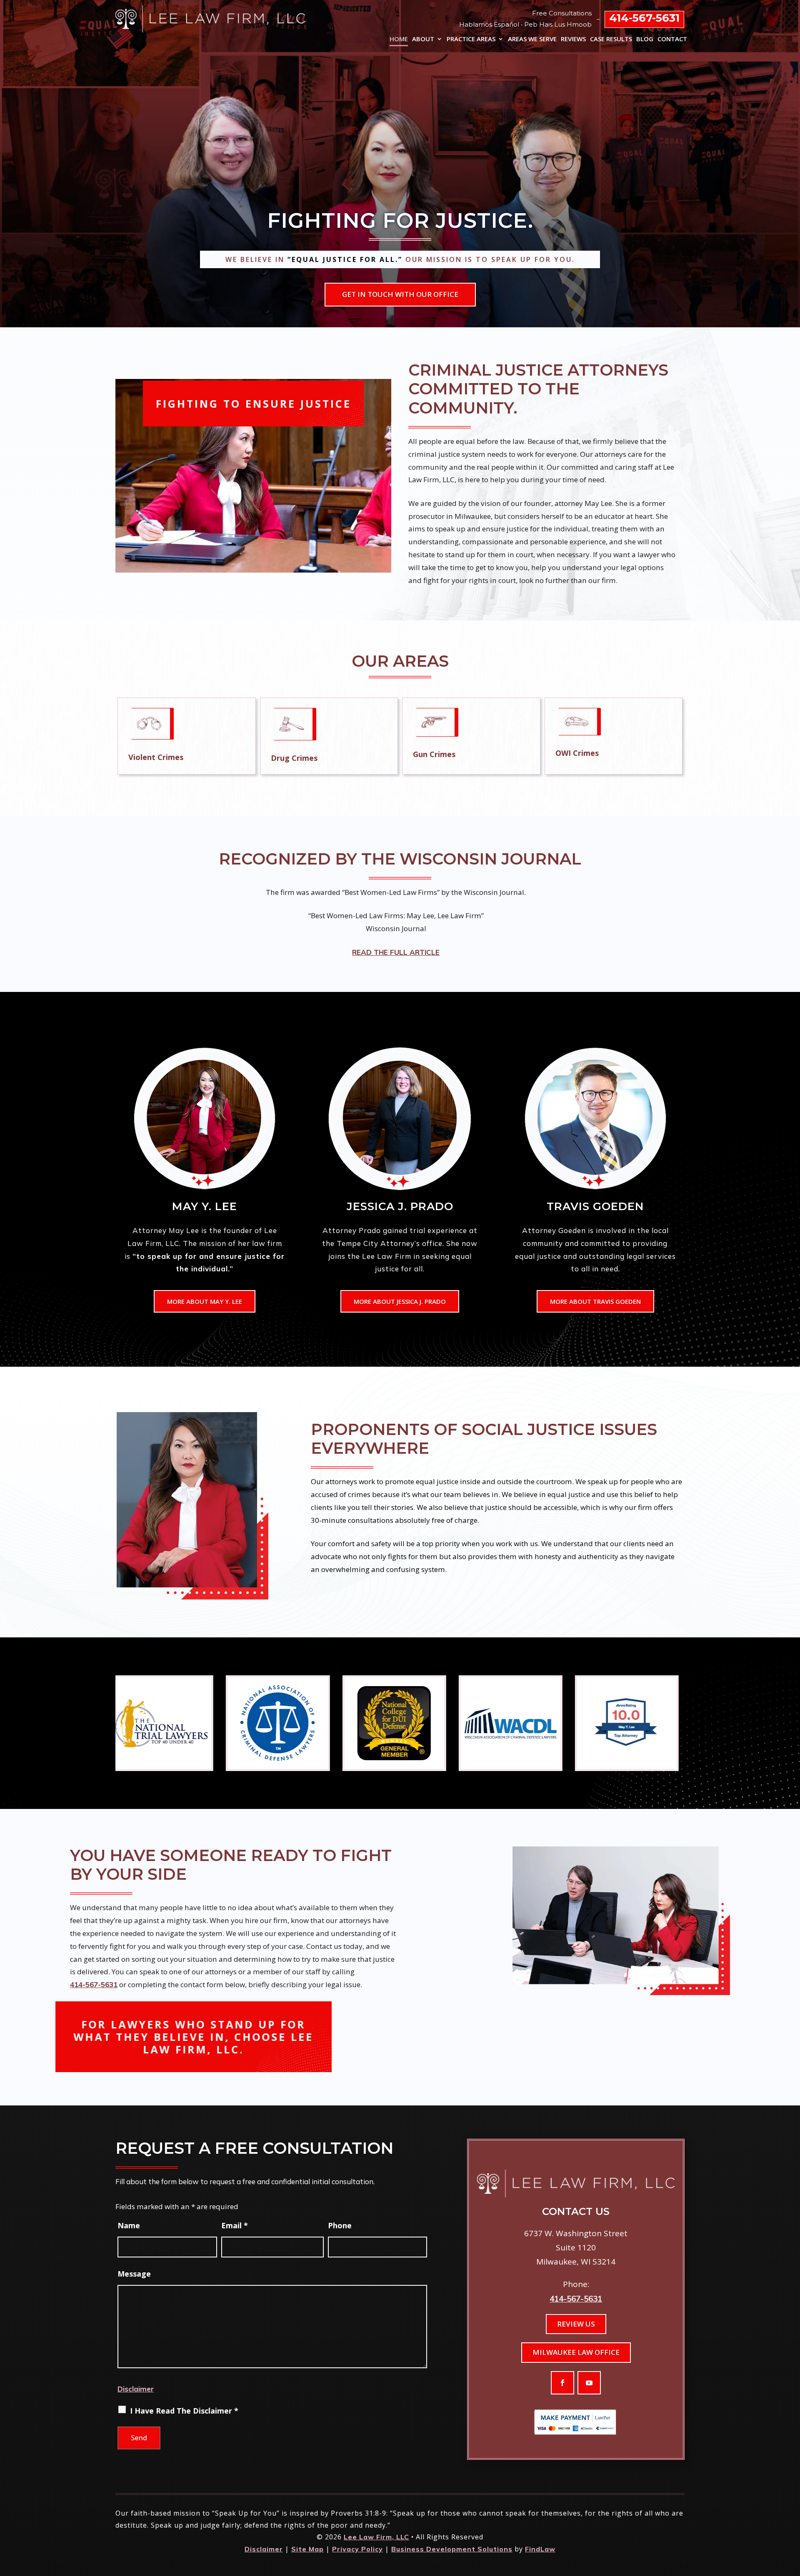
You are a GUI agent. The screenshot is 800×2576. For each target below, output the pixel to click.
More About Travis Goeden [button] (595, 1301)
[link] (210, 19)
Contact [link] (672, 39)
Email (235, 2225)
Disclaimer (136, 2389)
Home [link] (399, 39)
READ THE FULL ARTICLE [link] (396, 952)
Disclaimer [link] (264, 2549)
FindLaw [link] (540, 2549)
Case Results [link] (611, 39)
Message (134, 2274)
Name (129, 2225)
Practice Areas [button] (471, 39)
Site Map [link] (307, 2549)
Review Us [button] (576, 2324)
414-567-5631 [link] (644, 18)
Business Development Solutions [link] (452, 2549)
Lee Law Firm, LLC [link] (376, 2537)
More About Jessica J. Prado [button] (400, 1301)
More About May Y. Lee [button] (205, 1301)
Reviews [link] (573, 39)
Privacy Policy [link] (357, 2549)
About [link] (423, 39)
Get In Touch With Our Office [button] (400, 294)
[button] (562, 2383)
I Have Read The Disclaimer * (184, 2411)
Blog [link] (645, 39)
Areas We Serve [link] (532, 39)
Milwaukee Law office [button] (576, 2352)
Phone (340, 2225)
